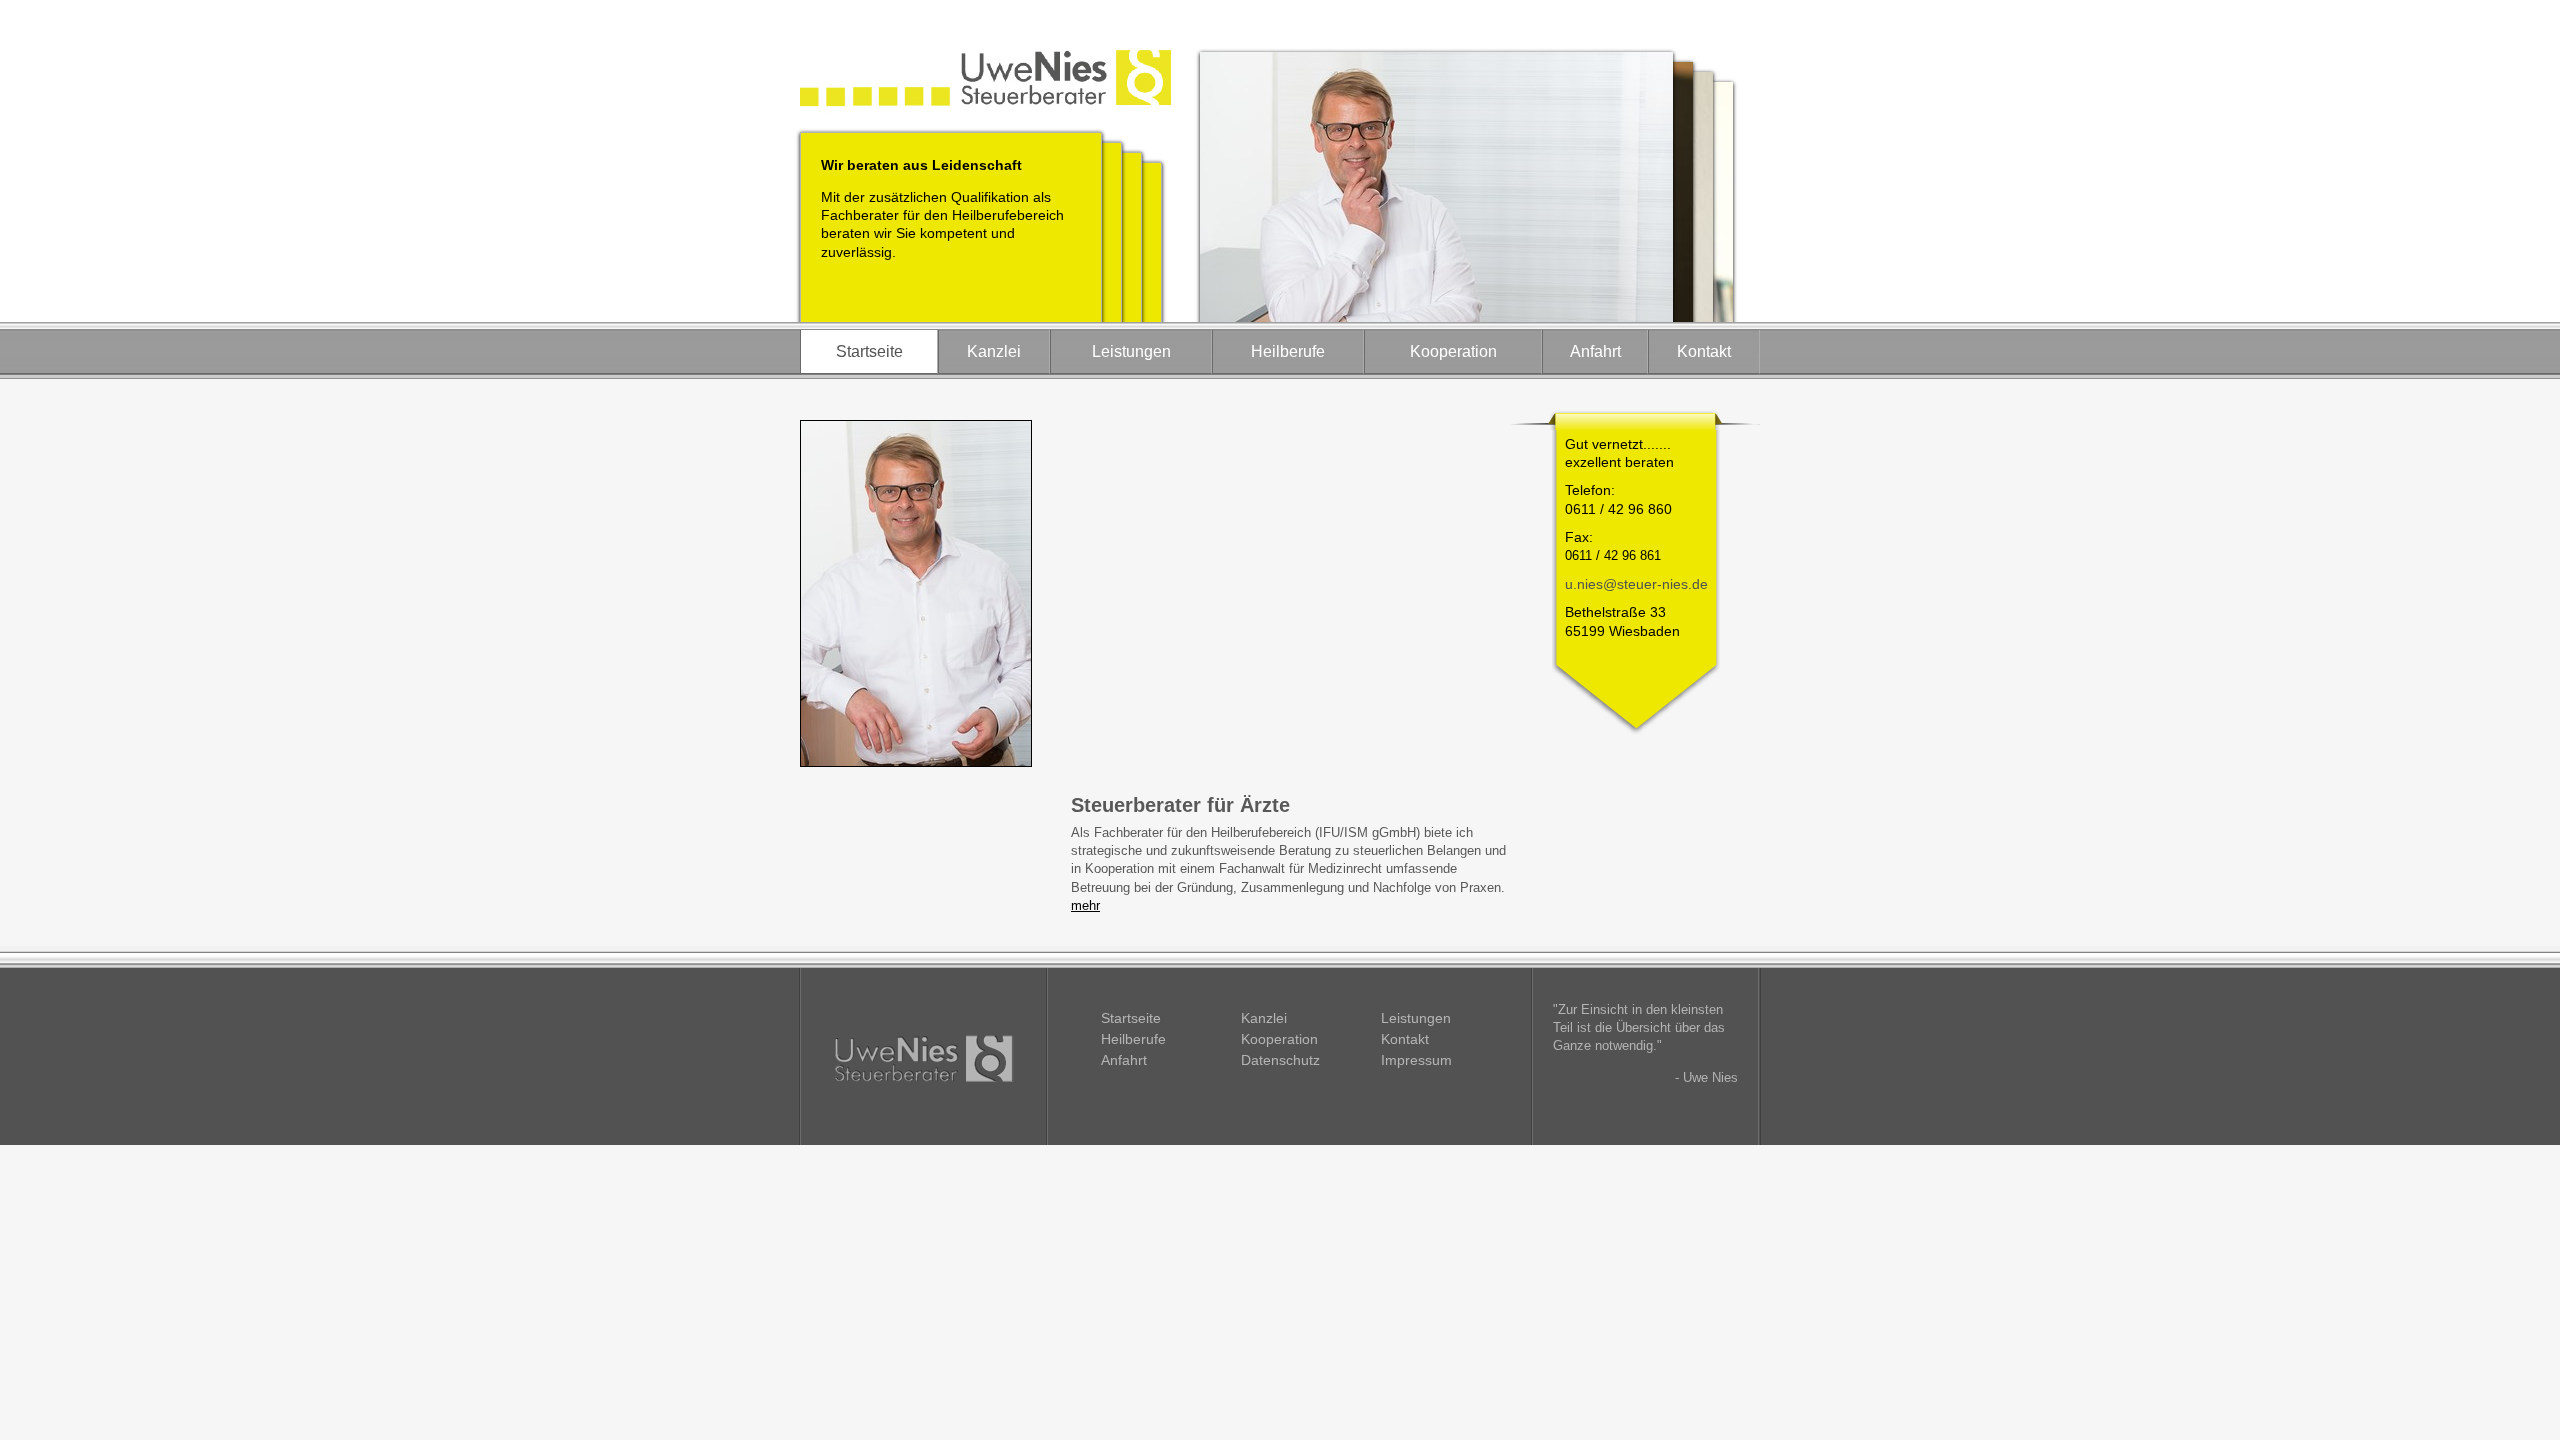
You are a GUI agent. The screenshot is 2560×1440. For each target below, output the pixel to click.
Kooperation (1453, 351)
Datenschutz (1280, 1060)
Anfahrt (1595, 351)
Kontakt (1704, 351)
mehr (1085, 905)
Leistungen (1131, 351)
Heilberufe (1288, 351)
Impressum (1416, 1060)
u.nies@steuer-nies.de (1636, 584)
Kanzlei (994, 351)
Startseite (869, 351)
